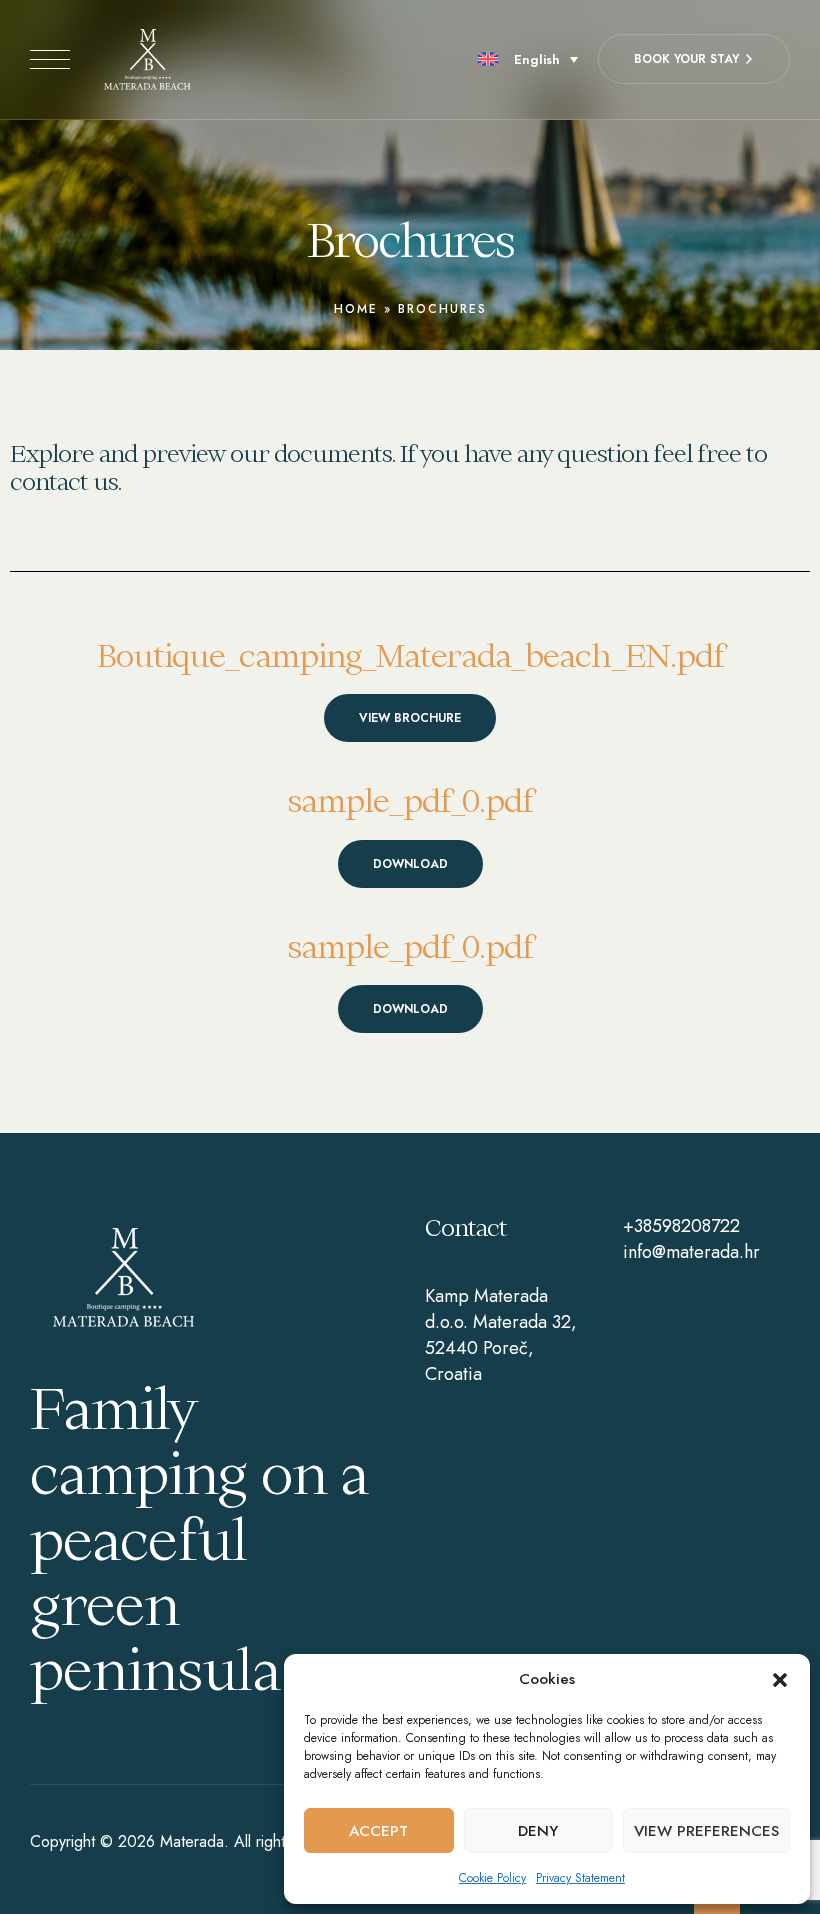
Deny (538, 1831)
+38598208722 (681, 1226)
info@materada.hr (691, 1252)
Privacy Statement (580, 1878)
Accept (378, 1831)
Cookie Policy (492, 1878)
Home (356, 309)
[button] (780, 1680)
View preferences (706, 1831)
